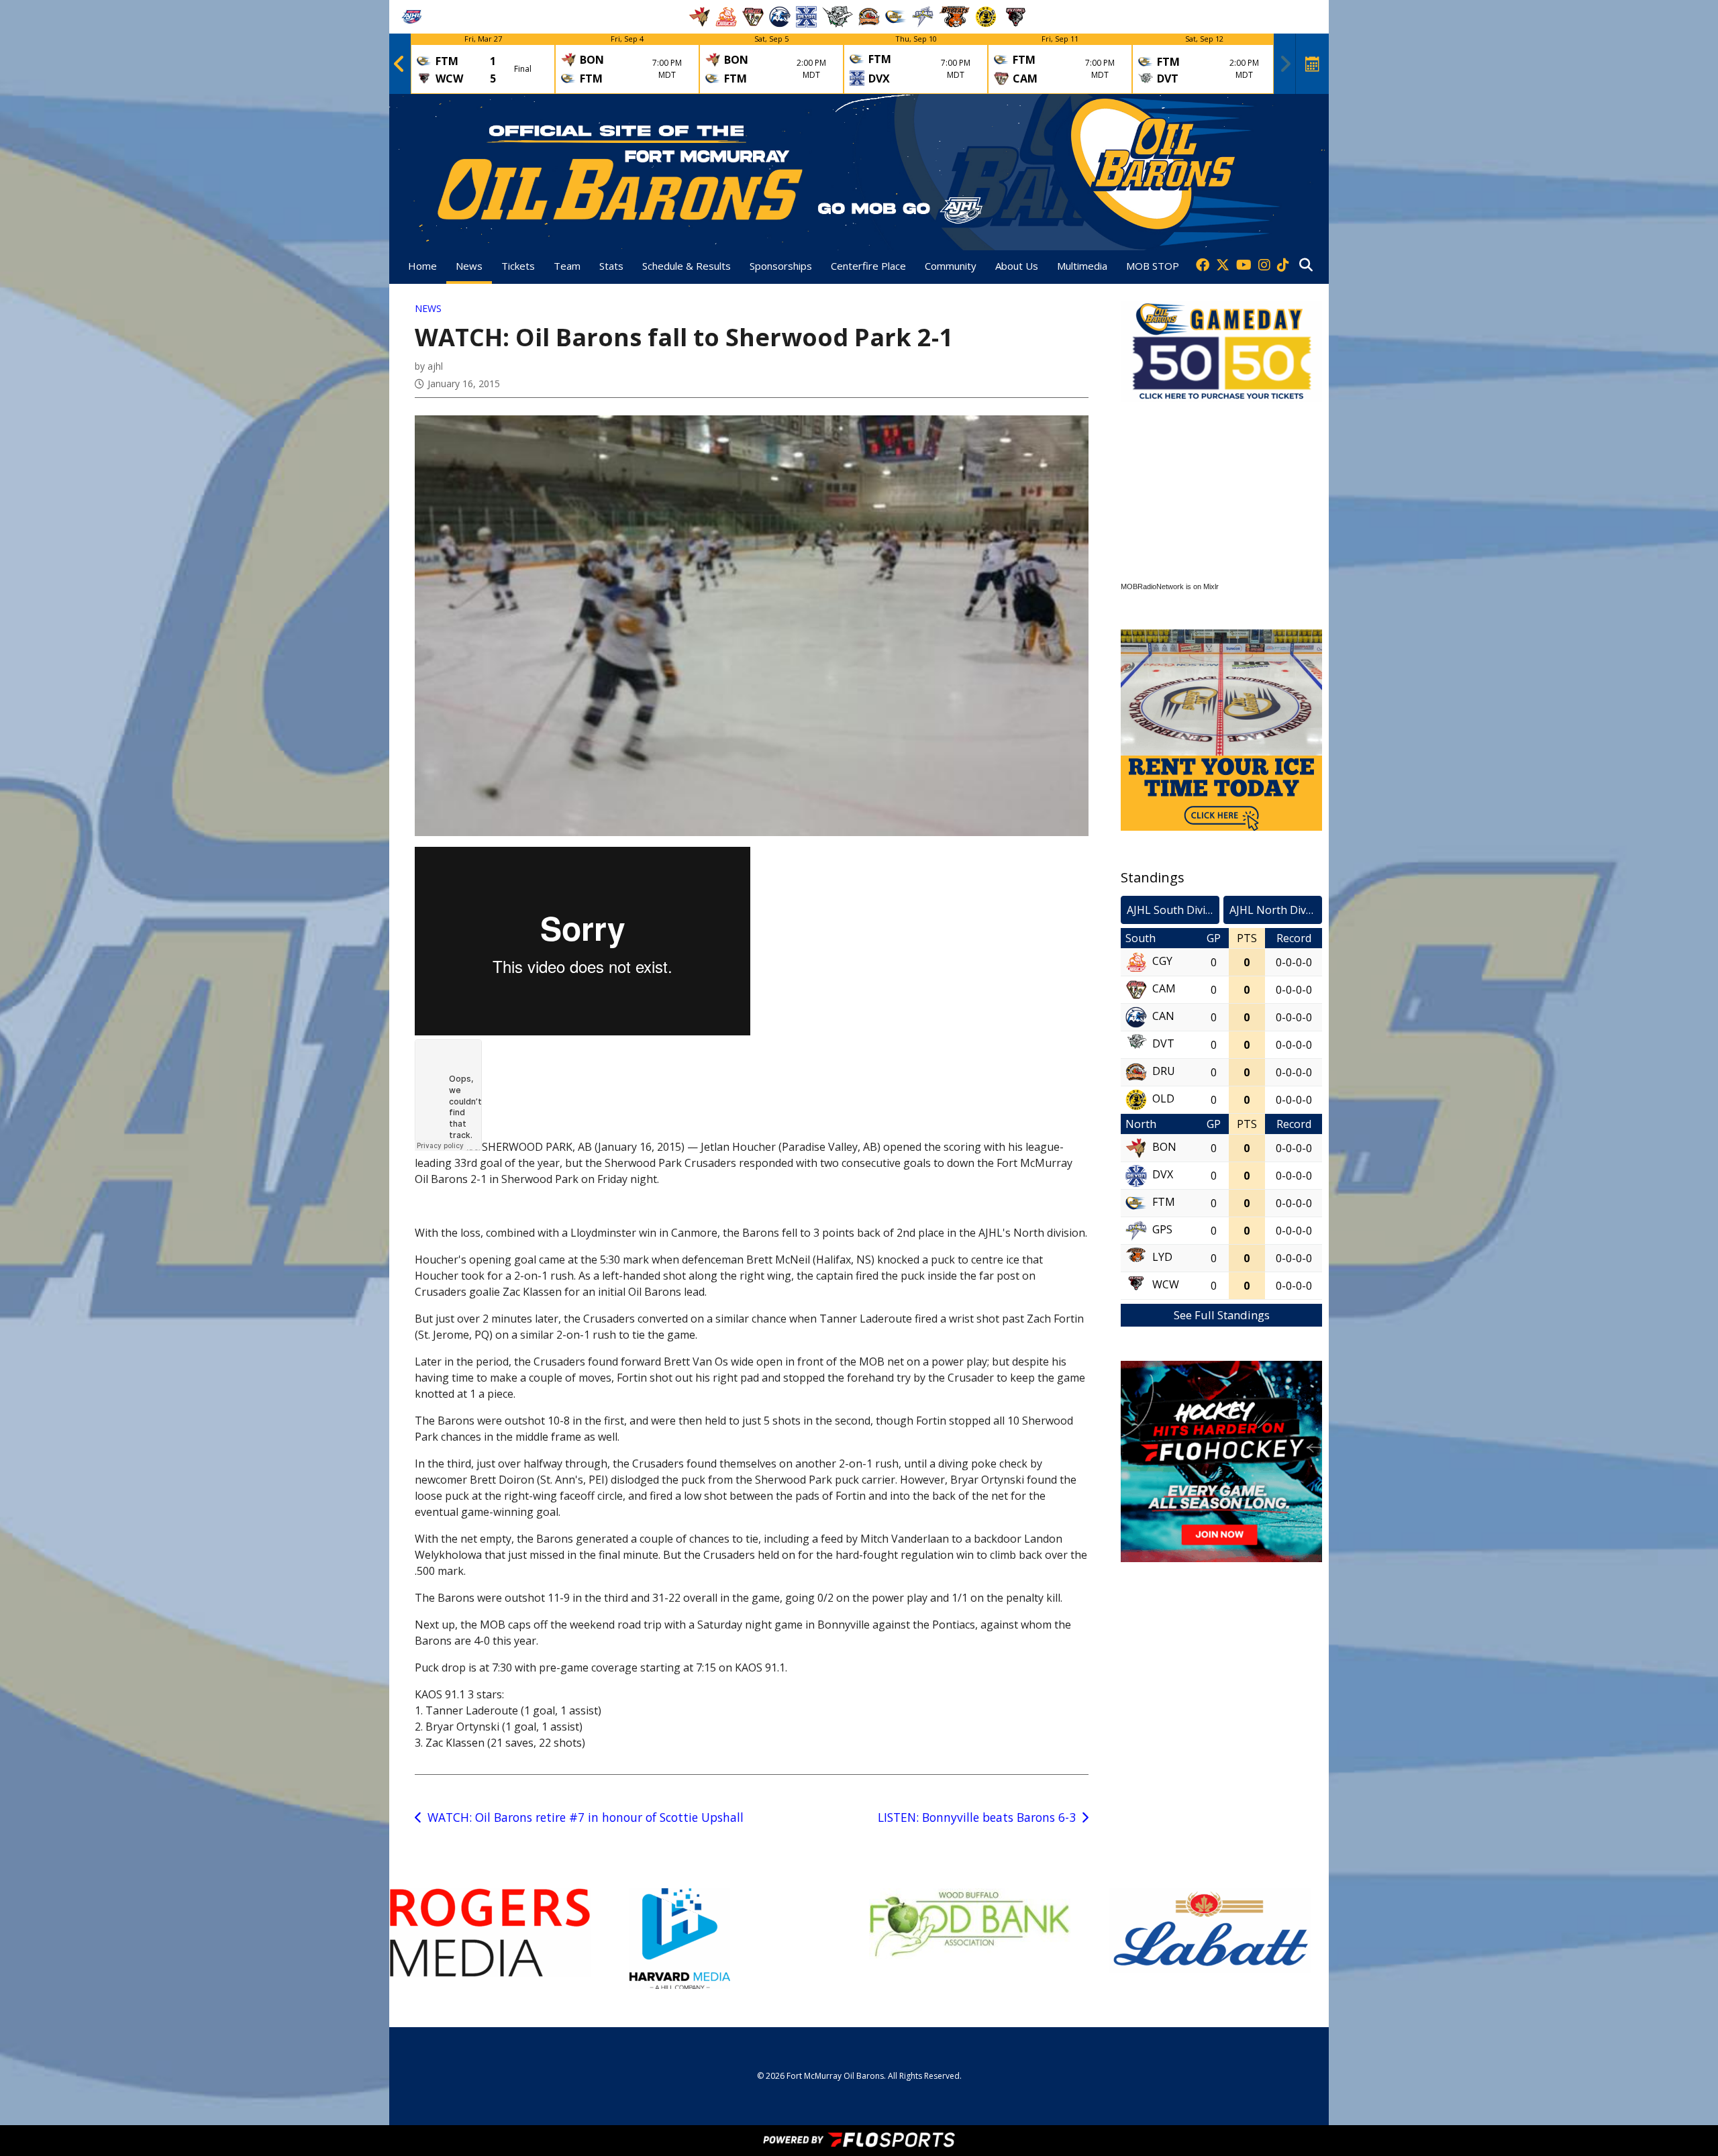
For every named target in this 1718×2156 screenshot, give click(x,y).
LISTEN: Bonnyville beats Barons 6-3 (977, 1817)
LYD (1162, 1257)
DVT (1163, 1043)
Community (951, 266)
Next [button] (1285, 64)
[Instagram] (1264, 266)
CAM (1164, 988)
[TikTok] (1283, 266)
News (469, 266)
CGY (1162, 961)
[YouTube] (1244, 266)
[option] (483, 64)
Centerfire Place (868, 266)
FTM (1164, 1202)
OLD (1163, 1098)
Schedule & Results (687, 266)
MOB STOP (1153, 266)
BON (1164, 1147)
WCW (1166, 1284)
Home (422, 266)
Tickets (518, 266)
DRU (1164, 1071)
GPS (1162, 1229)
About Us (1017, 266)
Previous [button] (399, 64)
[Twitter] (1223, 266)
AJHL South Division (1173, 910)
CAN (1163, 1016)
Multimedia (1082, 266)
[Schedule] (1313, 64)
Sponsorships (781, 266)
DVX (1163, 1174)
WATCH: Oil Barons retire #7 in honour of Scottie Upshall (586, 1817)
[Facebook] (1203, 266)
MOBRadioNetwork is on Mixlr (1170, 586)
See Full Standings (1222, 1315)
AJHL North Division (1276, 910)
